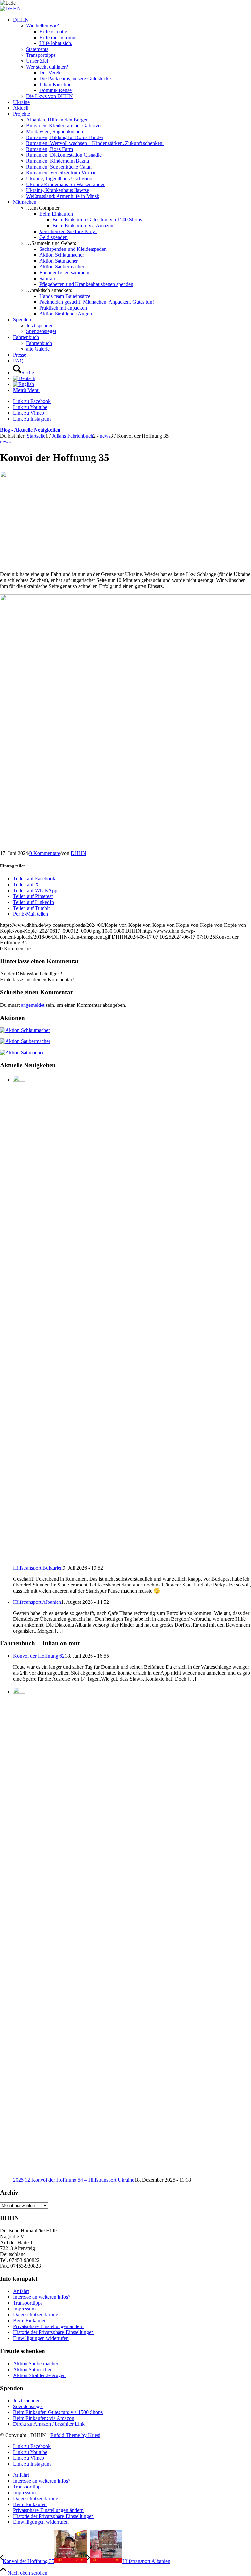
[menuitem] (132, 58)
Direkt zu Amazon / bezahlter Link (49, 2424)
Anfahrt (21, 2291)
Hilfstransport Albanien (37, 1602)
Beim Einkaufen (30, 2320)
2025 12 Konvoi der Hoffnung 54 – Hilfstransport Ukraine (74, 2180)
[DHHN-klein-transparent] (10, 9)
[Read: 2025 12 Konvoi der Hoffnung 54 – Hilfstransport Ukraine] (19, 1692)
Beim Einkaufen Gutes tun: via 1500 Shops (58, 2412)
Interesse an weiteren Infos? (42, 2297)
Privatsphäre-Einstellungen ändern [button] (48, 2326)
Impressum (24, 2309)
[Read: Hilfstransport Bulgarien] (19, 1080)
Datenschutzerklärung (36, 2315)
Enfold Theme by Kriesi (75, 2435)
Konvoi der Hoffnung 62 (39, 1656)
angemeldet (33, 1005)
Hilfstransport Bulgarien (38, 1568)
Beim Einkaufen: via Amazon (44, 2418)
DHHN (78, 853)
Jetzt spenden (27, 2400)
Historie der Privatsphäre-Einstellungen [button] (53, 2332)
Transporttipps (28, 2303)
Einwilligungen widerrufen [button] (41, 2338)
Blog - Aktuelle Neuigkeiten (30, 430)
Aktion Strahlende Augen (39, 2375)
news (5, 442)
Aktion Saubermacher (36, 2364)
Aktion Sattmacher (32, 2369)
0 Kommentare (45, 853)
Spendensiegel (28, 2406)
